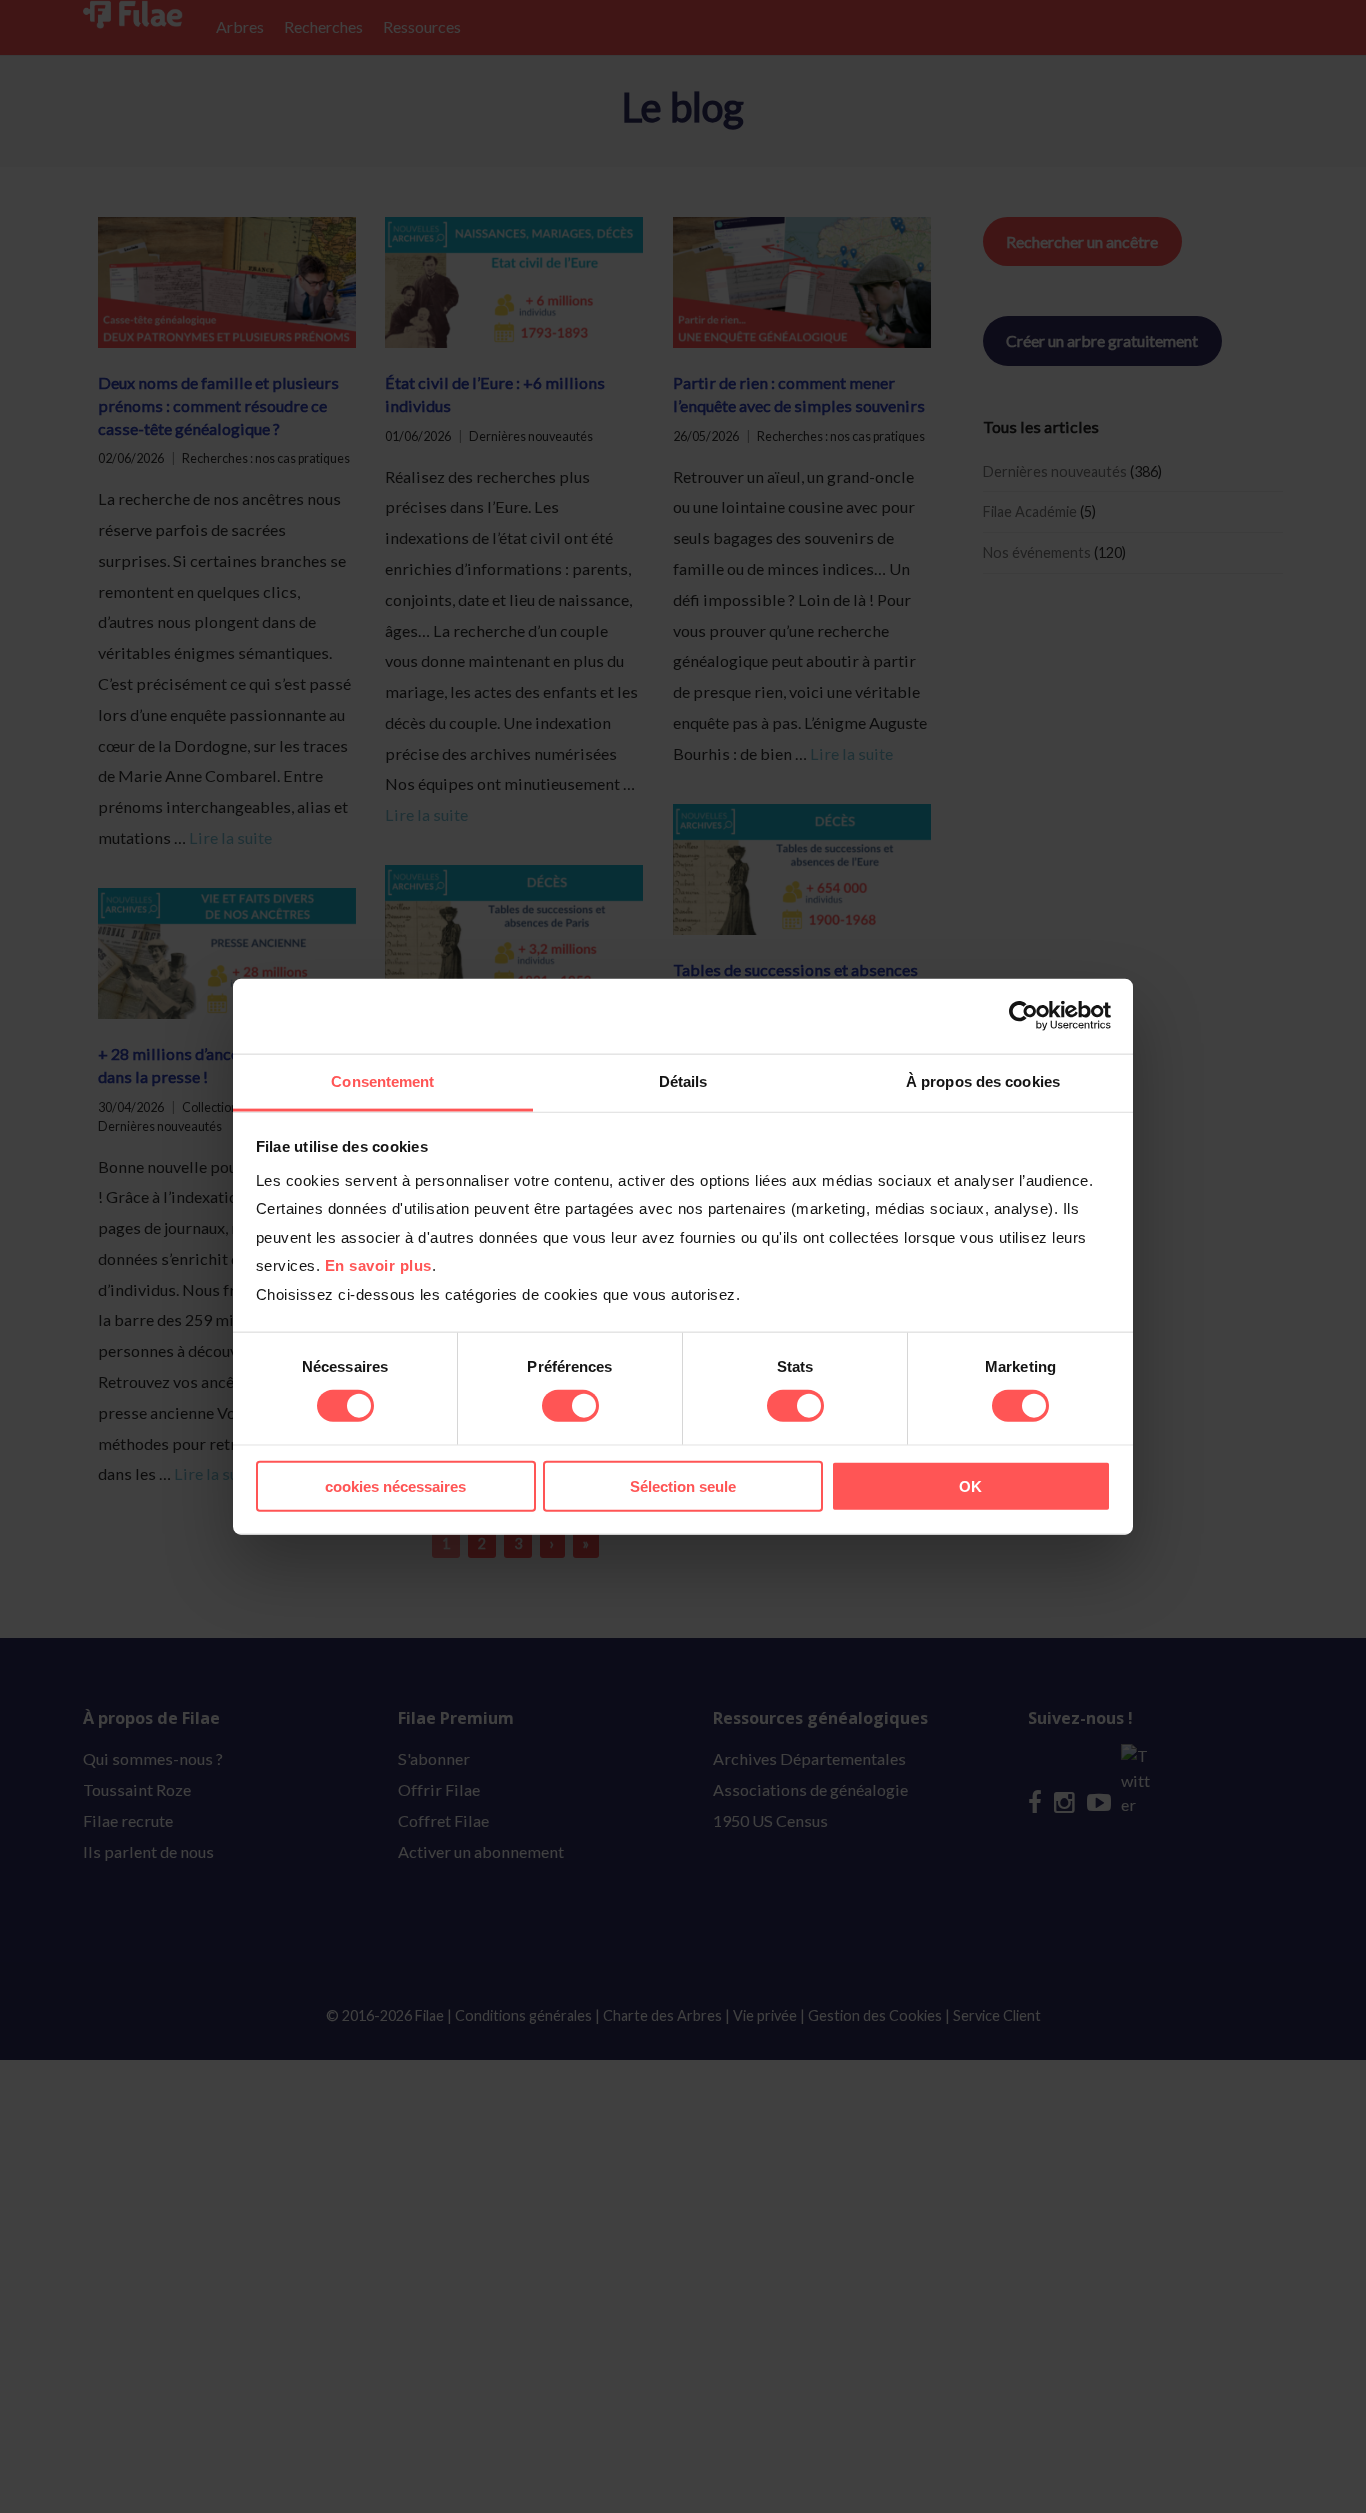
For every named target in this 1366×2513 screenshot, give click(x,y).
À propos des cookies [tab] (983, 1080)
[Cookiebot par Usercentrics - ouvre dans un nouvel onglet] (1023, 1016)
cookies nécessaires (395, 1485)
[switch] (570, 1406)
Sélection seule (683, 1485)
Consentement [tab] (382, 1080)
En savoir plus (378, 1265)
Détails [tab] (683, 1080)
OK (970, 1485)
